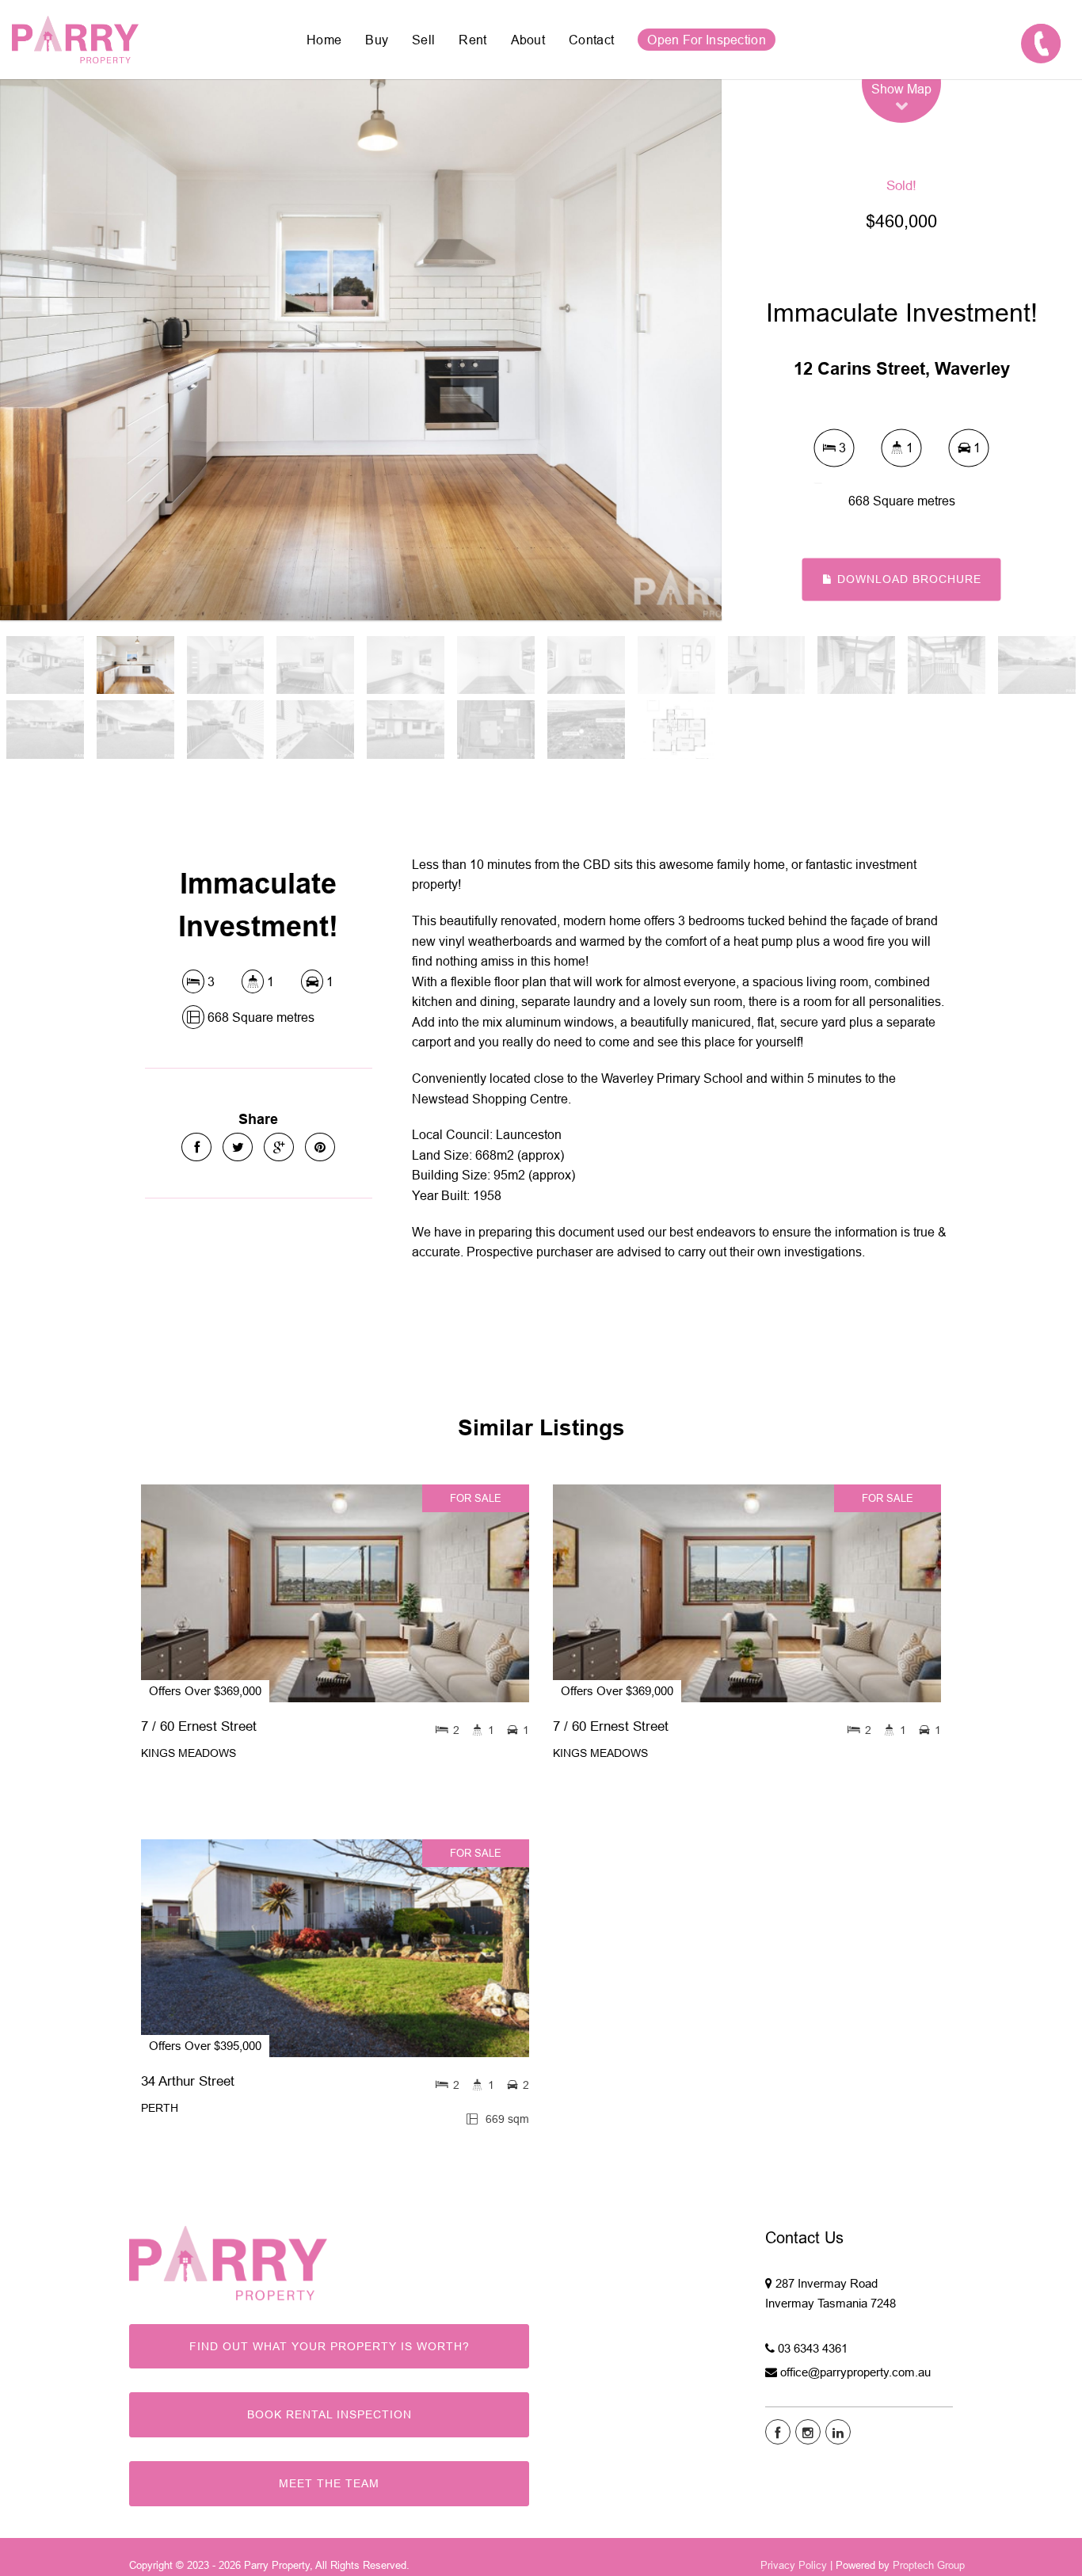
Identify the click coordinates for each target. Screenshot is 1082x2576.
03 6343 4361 (813, 2348)
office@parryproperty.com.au (855, 2372)
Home (324, 40)
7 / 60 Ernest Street (199, 1726)
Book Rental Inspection (330, 2414)
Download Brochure (907, 579)
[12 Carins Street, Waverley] (361, 350)
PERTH (160, 2108)
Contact (591, 40)
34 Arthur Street (188, 2081)
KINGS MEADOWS (189, 1753)
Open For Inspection (707, 40)
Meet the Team (329, 2483)
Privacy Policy (794, 2565)
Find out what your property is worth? (330, 2346)
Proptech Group (929, 2565)
